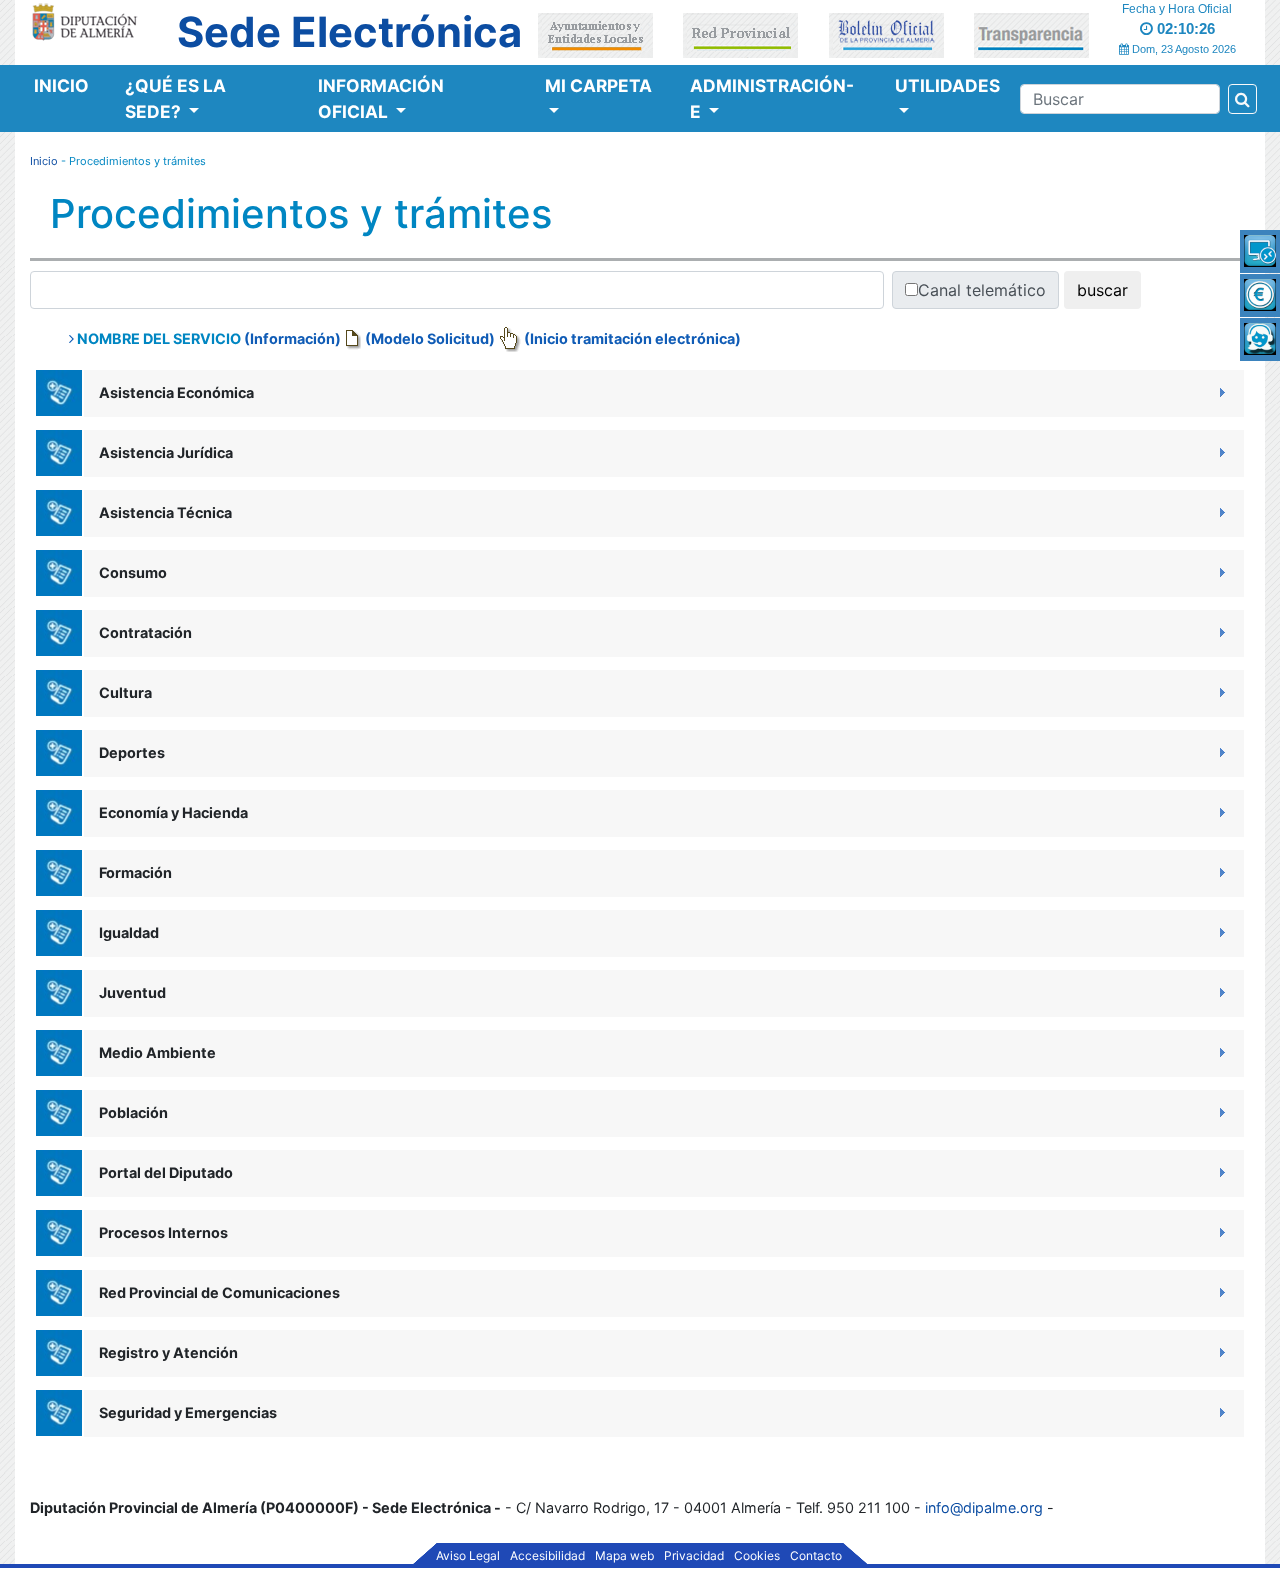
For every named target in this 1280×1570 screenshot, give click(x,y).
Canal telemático (982, 290)
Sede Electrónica (349, 32)
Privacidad (694, 1556)
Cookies (757, 1556)
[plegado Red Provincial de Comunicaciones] (1220, 1291)
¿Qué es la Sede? (175, 98)
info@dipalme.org (984, 1507)
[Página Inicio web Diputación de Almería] (87, 20)
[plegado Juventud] (1220, 991)
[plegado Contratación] (1220, 631)
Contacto (816, 1556)
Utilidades (947, 85)
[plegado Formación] (1220, 871)
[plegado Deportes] (1220, 751)
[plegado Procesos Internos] (1220, 1231)
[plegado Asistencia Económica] (1220, 391)
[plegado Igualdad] (1220, 931)
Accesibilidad (547, 1556)
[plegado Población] (1220, 1111)
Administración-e (772, 98)
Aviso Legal (468, 1556)
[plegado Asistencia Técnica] (1220, 511)
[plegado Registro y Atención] (1220, 1351)
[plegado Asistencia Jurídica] (1220, 451)
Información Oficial (381, 98)
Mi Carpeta (598, 85)
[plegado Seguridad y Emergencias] (1220, 1411)
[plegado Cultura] (1220, 691)
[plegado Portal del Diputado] (1220, 1171)
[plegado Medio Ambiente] (1220, 1051)
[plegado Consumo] (1220, 571)
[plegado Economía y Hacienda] (1220, 811)
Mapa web (624, 1556)
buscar (1102, 290)
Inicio (61, 85)
